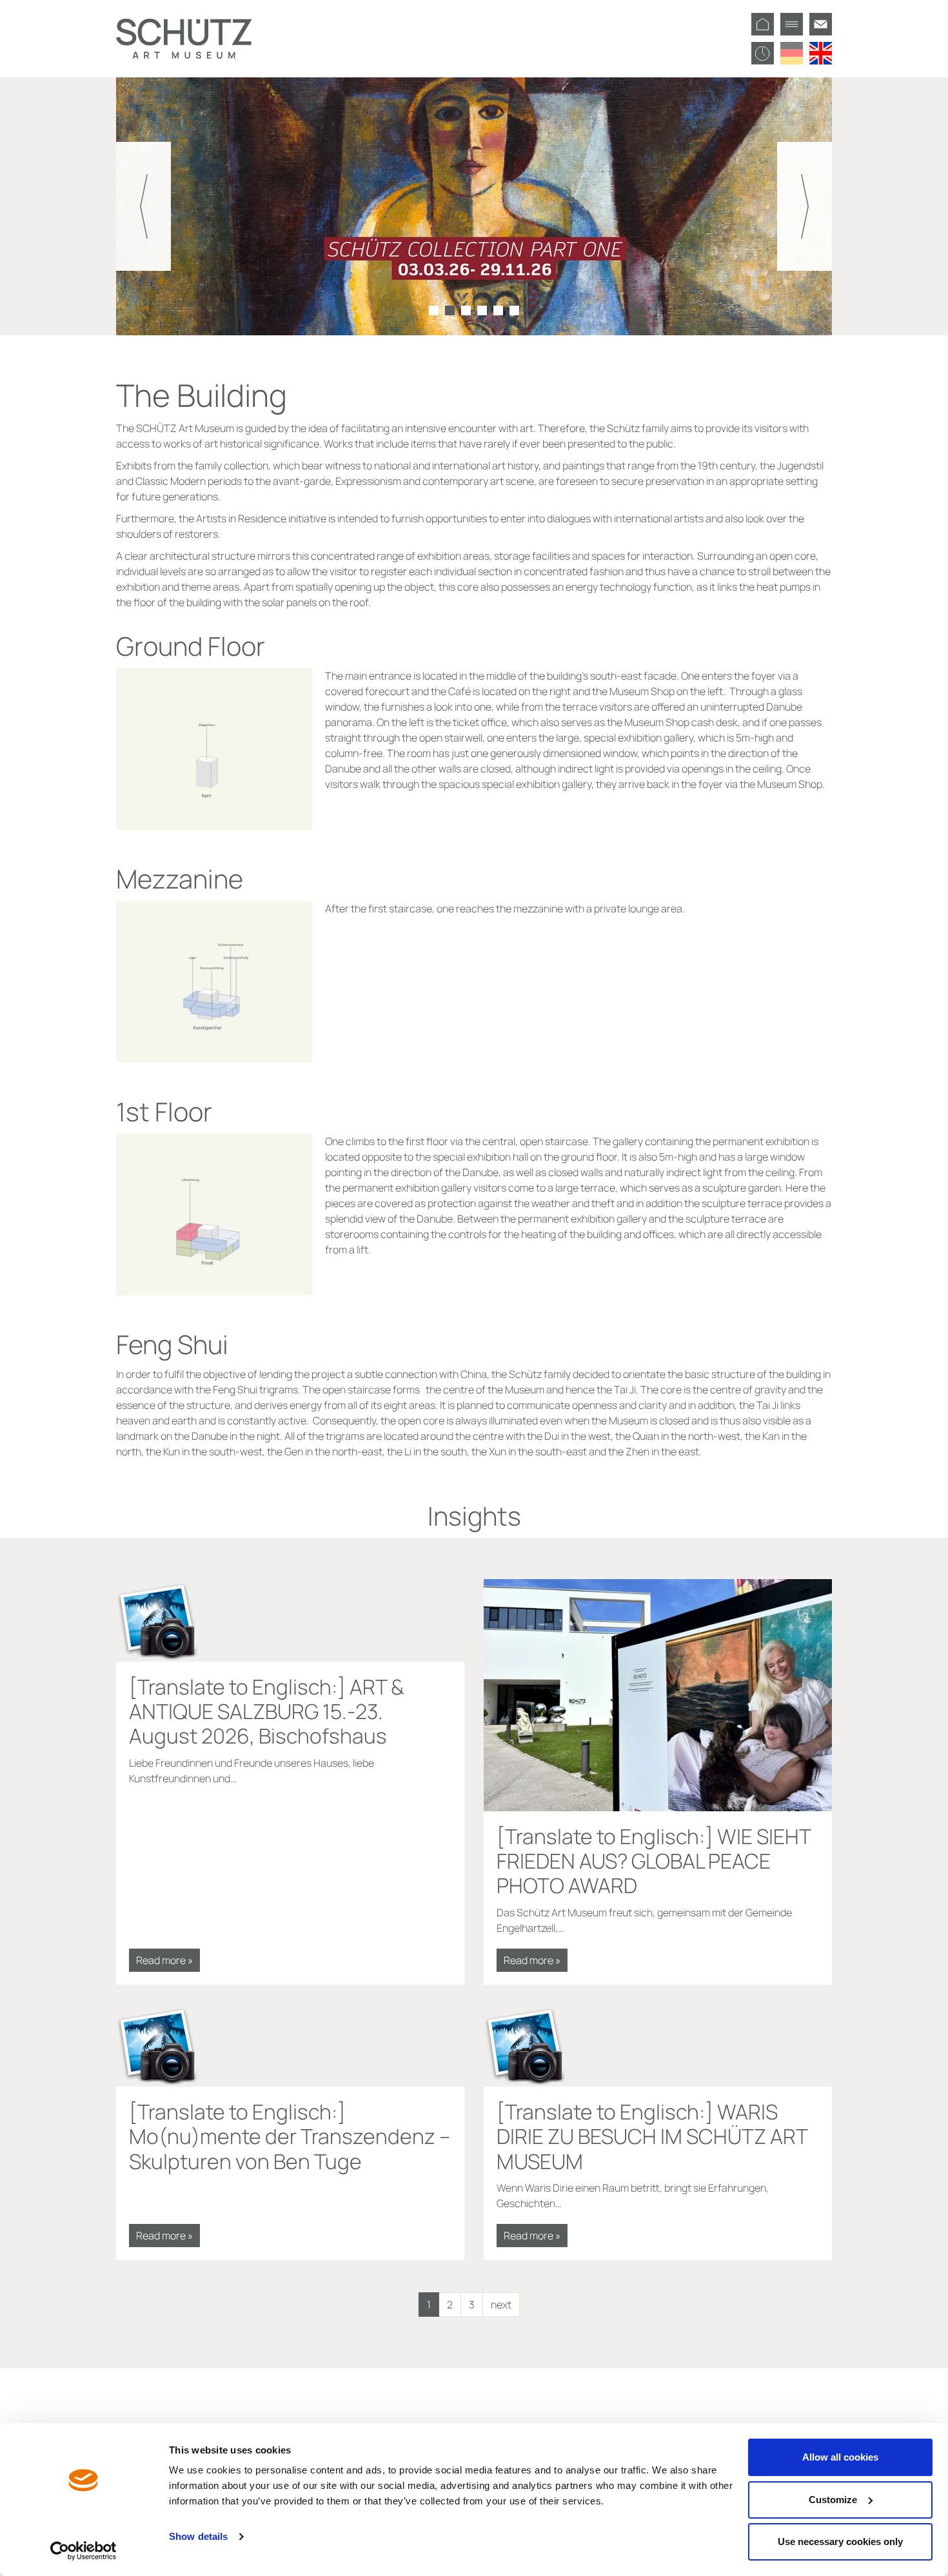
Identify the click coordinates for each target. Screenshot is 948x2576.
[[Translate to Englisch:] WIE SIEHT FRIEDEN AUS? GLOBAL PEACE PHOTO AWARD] (658, 1695)
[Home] (763, 24)
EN (821, 53)
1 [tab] (434, 310)
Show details (198, 2536)
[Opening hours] (763, 53)
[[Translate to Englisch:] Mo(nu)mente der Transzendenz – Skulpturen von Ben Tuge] (290, 2045)
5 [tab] (498, 310)
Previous (143, 206)
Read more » (164, 1960)
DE (792, 53)
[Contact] (821, 24)
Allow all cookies (840, 2457)
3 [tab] (466, 310)
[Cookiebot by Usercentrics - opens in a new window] (84, 2551)
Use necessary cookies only (840, 2542)
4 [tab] (482, 310)
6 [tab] (514, 310)
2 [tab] (450, 310)
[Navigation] (792, 24)
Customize (833, 2500)
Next (805, 206)
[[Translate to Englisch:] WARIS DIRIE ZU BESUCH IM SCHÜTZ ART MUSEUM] (658, 2045)
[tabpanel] (474, 206)
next (501, 2305)
